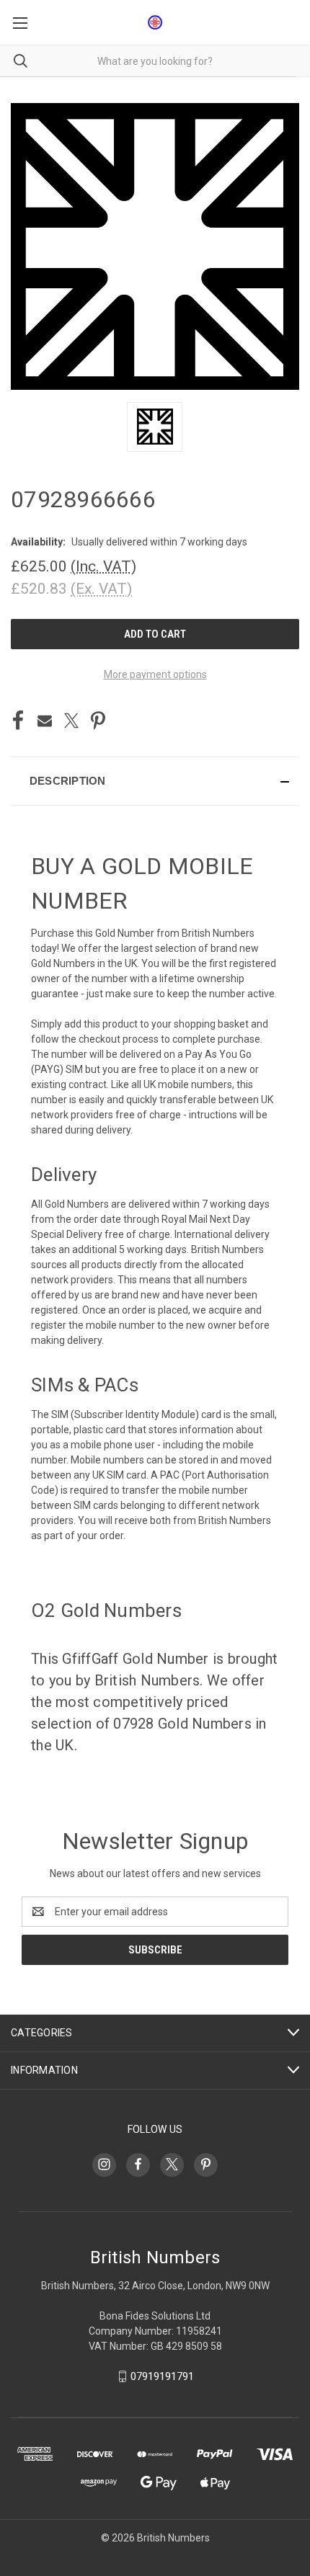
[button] (155, 781)
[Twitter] (71, 721)
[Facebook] (18, 721)
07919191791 (162, 2376)
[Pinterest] (98, 721)
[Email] (45, 721)
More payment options (155, 674)
